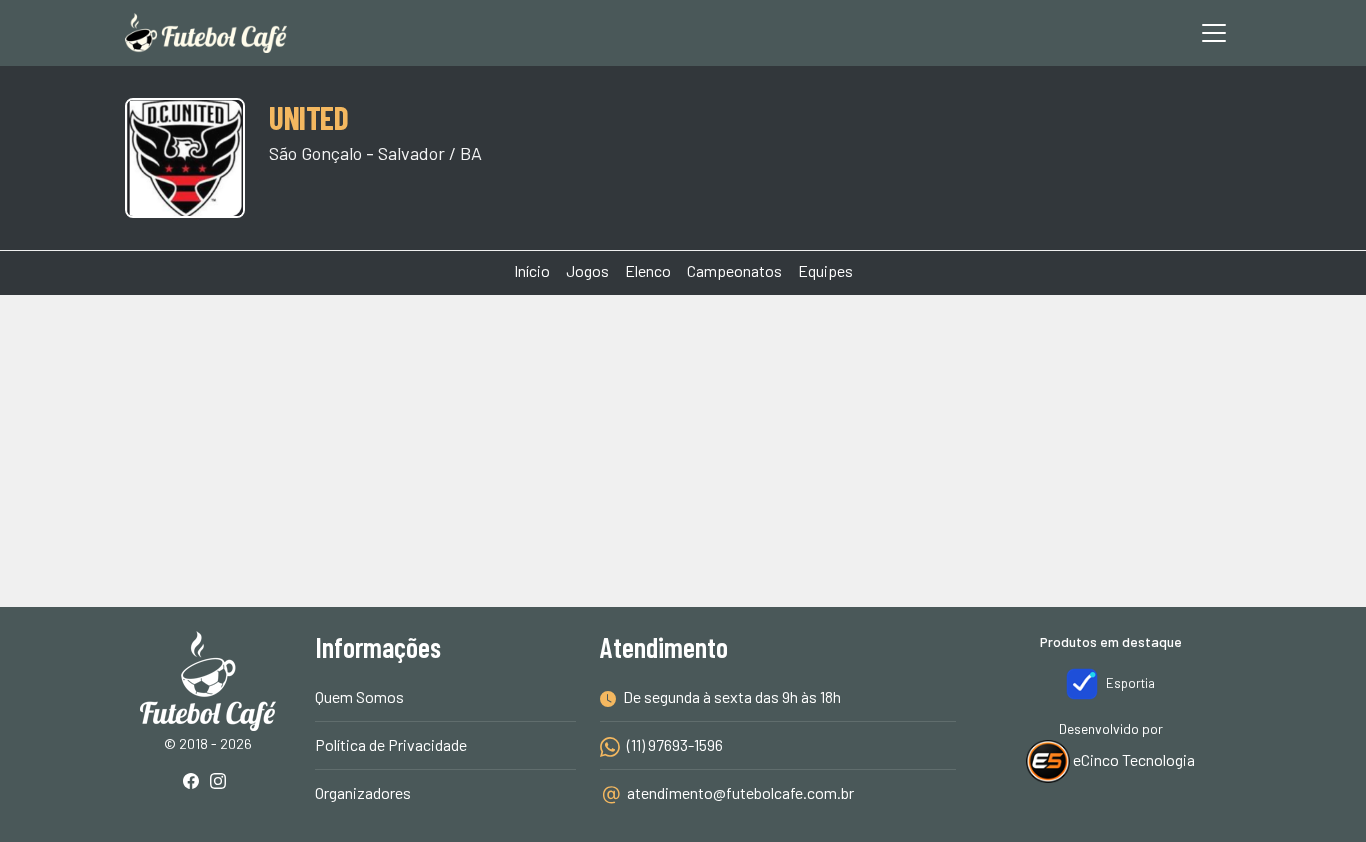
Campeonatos (734, 270)
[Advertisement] (683, 370)
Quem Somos (359, 696)
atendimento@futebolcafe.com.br (740, 792)
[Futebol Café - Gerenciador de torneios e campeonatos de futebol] (206, 33)
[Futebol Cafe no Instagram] (222, 782)
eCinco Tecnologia (1132, 759)
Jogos (587, 270)
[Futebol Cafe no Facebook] (195, 782)
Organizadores (363, 792)
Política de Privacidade (391, 744)
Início (532, 270)
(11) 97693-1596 (673, 744)
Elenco (648, 270)
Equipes (825, 270)
